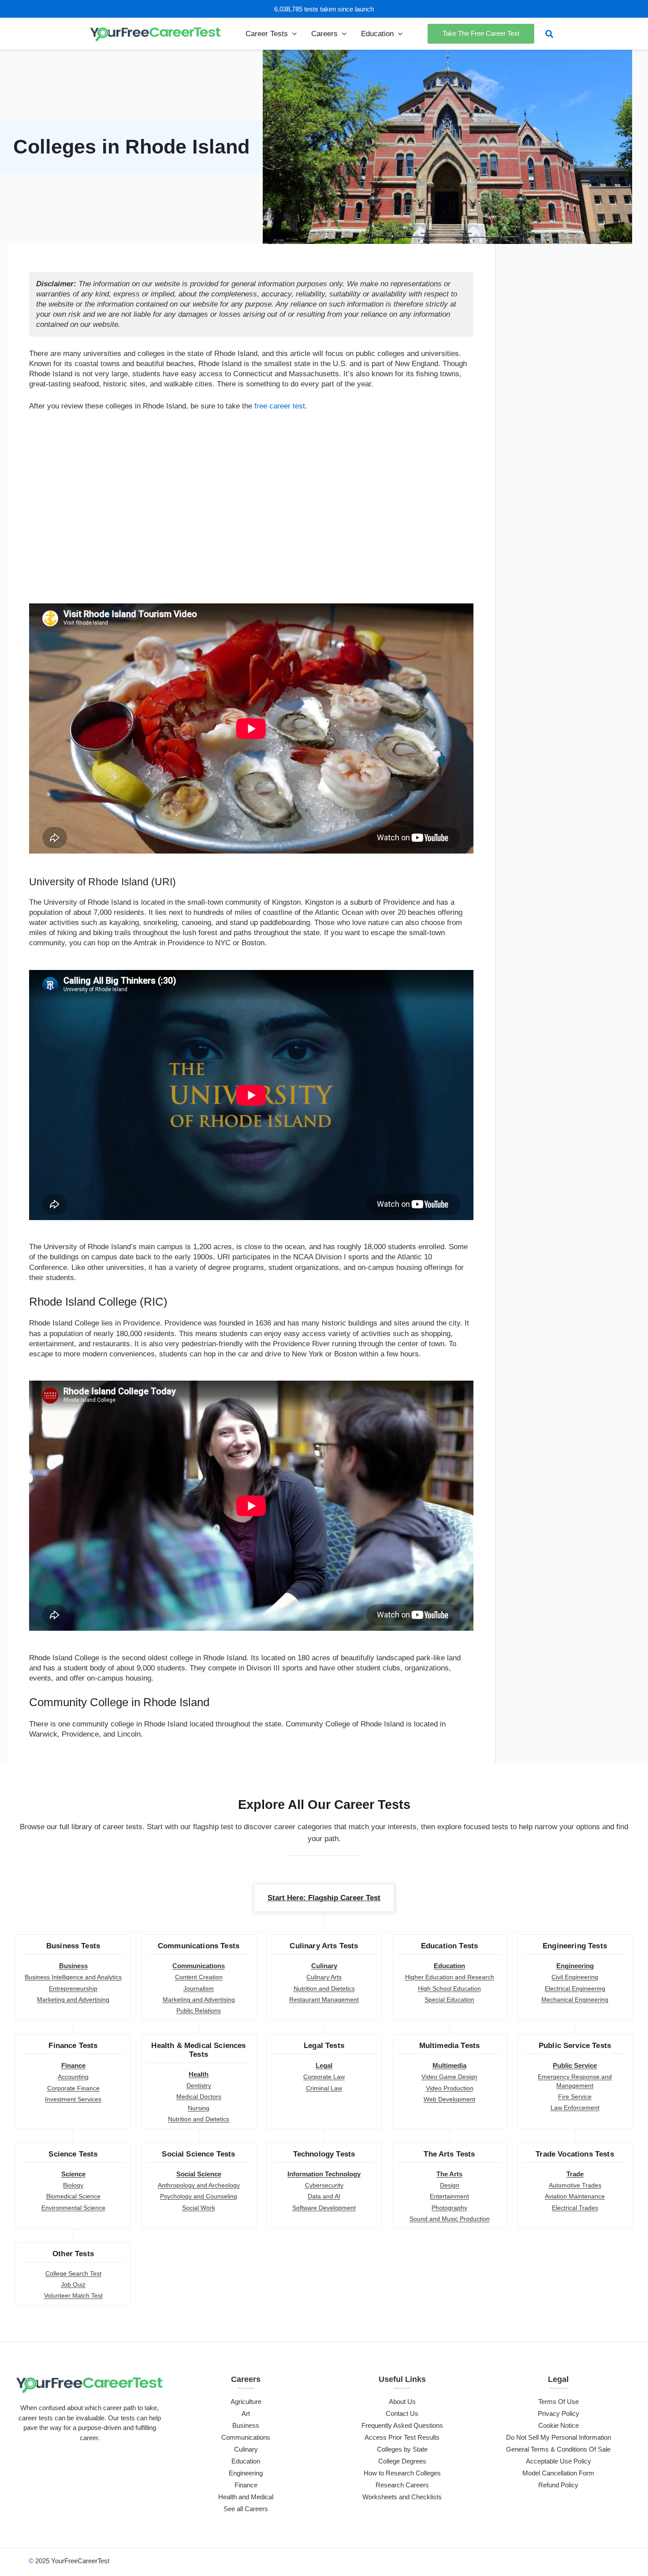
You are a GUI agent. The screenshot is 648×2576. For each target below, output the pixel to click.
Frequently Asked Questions (402, 2425)
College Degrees (402, 2461)
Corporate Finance (73, 2088)
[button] (292, 34)
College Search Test (73, 2273)
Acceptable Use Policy (559, 2461)
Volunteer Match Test (73, 2295)
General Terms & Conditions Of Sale (558, 2449)
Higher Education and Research (450, 1977)
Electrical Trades (575, 2208)
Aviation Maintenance (575, 2196)
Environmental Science (73, 2208)
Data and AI (324, 2196)
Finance (73, 2065)
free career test (280, 406)
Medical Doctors (199, 2097)
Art (246, 2413)
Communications (199, 1966)
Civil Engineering (575, 1977)
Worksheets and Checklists (402, 2497)
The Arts (449, 2174)
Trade (575, 2174)
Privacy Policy (559, 2413)
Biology (73, 2185)
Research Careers (402, 2485)
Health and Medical (246, 2497)
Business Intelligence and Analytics (73, 1977)
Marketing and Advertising (73, 1999)
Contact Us (402, 2413)
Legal (324, 2065)
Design (450, 2185)
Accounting (73, 2077)
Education (449, 1966)
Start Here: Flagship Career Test (324, 1898)
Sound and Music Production (450, 2219)
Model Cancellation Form (558, 2473)
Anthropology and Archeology (199, 2185)
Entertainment (449, 2196)
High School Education (449, 1988)
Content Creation (199, 1977)
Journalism (199, 1988)
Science (73, 2174)
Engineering (575, 1966)
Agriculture (246, 2402)
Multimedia (449, 2065)
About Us (402, 2402)
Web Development (449, 2099)
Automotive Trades (575, 2185)
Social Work (199, 2208)
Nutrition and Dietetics (324, 1988)
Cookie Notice (559, 2425)
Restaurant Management (324, 1999)
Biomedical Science (73, 2196)
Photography (449, 2208)
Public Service (575, 2065)
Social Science (199, 2174)
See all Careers (246, 2509)
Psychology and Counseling (199, 2196)
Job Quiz (73, 2284)
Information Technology (324, 2174)
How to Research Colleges (402, 2473)
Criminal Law (324, 2088)
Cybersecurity (324, 2185)
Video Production (450, 2088)
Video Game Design (449, 2077)
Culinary (324, 1966)
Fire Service (575, 2097)
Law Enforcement (575, 2108)
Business (73, 1966)
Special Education (449, 1999)
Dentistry (199, 2086)
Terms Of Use (559, 2402)
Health (199, 2074)
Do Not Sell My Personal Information (559, 2437)
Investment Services (73, 2099)
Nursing (199, 2108)
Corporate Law (324, 2077)
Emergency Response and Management (575, 2081)
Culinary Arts (324, 1977)
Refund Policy (558, 2485)
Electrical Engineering (575, 1988)
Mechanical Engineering (575, 1999)
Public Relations (199, 2011)
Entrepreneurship (73, 1988)
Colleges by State (402, 2449)
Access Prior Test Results (402, 2437)
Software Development (324, 2208)
